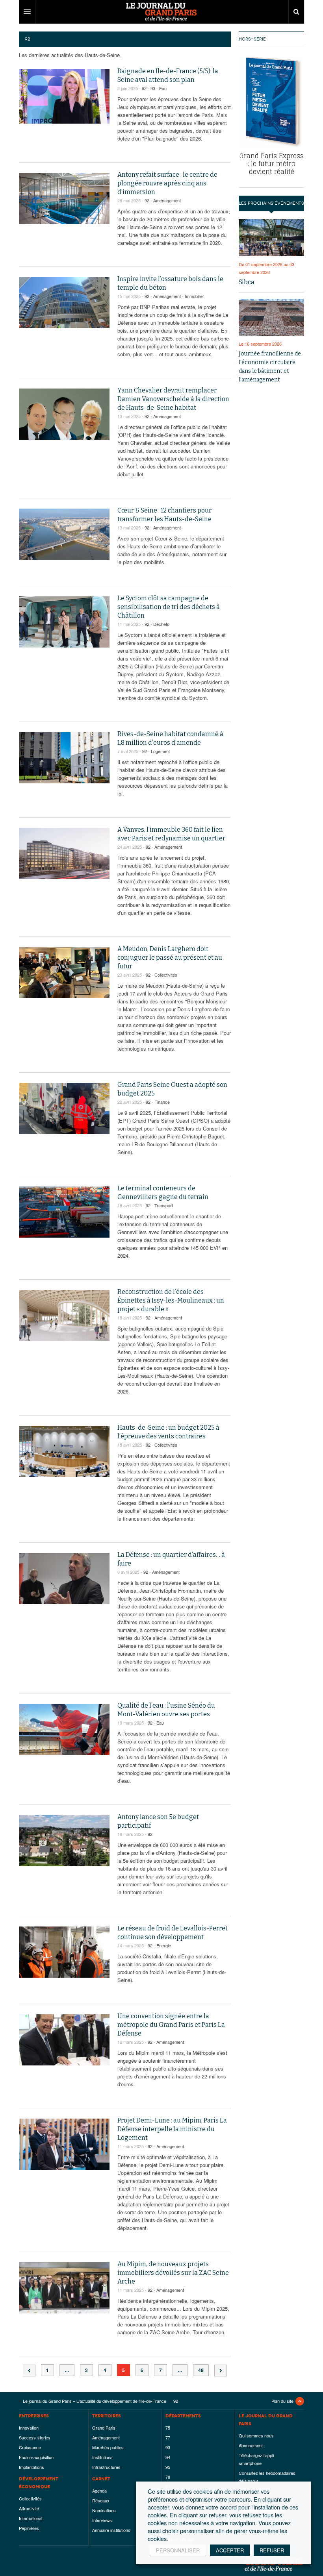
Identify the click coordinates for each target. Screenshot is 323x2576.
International (31, 2518)
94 (168, 2457)
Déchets (161, 624)
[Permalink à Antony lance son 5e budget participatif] (64, 1841)
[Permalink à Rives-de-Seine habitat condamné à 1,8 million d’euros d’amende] (64, 758)
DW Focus (161, 12)
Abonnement (251, 2445)
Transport (164, 1205)
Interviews (102, 2520)
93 (153, 88)
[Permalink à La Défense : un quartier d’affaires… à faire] (64, 1579)
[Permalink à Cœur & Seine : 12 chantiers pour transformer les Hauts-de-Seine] (64, 534)
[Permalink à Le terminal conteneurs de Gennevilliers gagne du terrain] (64, 1212)
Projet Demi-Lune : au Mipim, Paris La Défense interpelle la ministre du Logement (172, 2129)
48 (201, 2370)
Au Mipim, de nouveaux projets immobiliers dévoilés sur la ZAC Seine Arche (173, 2273)
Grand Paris (104, 2428)
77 (168, 2437)
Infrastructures (106, 2467)
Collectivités (166, 975)
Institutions (102, 2457)
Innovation (29, 2428)
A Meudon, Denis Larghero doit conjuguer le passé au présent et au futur (170, 958)
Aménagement (167, 200)
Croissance (30, 2447)
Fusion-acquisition (36, 2457)
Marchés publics (108, 2447)
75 (168, 2428)
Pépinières (29, 2528)
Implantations (32, 2467)
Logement (160, 751)
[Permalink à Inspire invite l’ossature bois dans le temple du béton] (64, 303)
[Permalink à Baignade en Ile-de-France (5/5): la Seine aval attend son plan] (64, 96)
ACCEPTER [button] (230, 2550)
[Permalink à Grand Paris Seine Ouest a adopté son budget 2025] (64, 1108)
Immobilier (194, 296)
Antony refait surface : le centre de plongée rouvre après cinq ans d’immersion (167, 183)
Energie (164, 1945)
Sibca (247, 282)
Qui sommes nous (256, 2435)
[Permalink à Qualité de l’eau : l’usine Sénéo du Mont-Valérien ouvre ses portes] (64, 1729)
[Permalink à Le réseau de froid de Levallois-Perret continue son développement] (64, 1952)
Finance (162, 1102)
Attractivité (29, 2508)
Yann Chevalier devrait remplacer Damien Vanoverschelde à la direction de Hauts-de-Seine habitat (173, 399)
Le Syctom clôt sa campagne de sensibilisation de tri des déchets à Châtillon (169, 607)
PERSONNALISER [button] (178, 2550)
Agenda (99, 2491)
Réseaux (101, 2500)
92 (144, 88)
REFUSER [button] (272, 2550)
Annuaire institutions (111, 2530)
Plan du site (282, 2401)
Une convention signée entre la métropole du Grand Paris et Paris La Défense (171, 2025)
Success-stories (35, 2437)
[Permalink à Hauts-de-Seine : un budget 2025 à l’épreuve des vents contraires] (64, 1451)
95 (168, 2467)
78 (168, 2477)
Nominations (104, 2510)
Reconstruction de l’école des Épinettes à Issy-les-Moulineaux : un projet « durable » (171, 1300)
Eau (163, 88)
